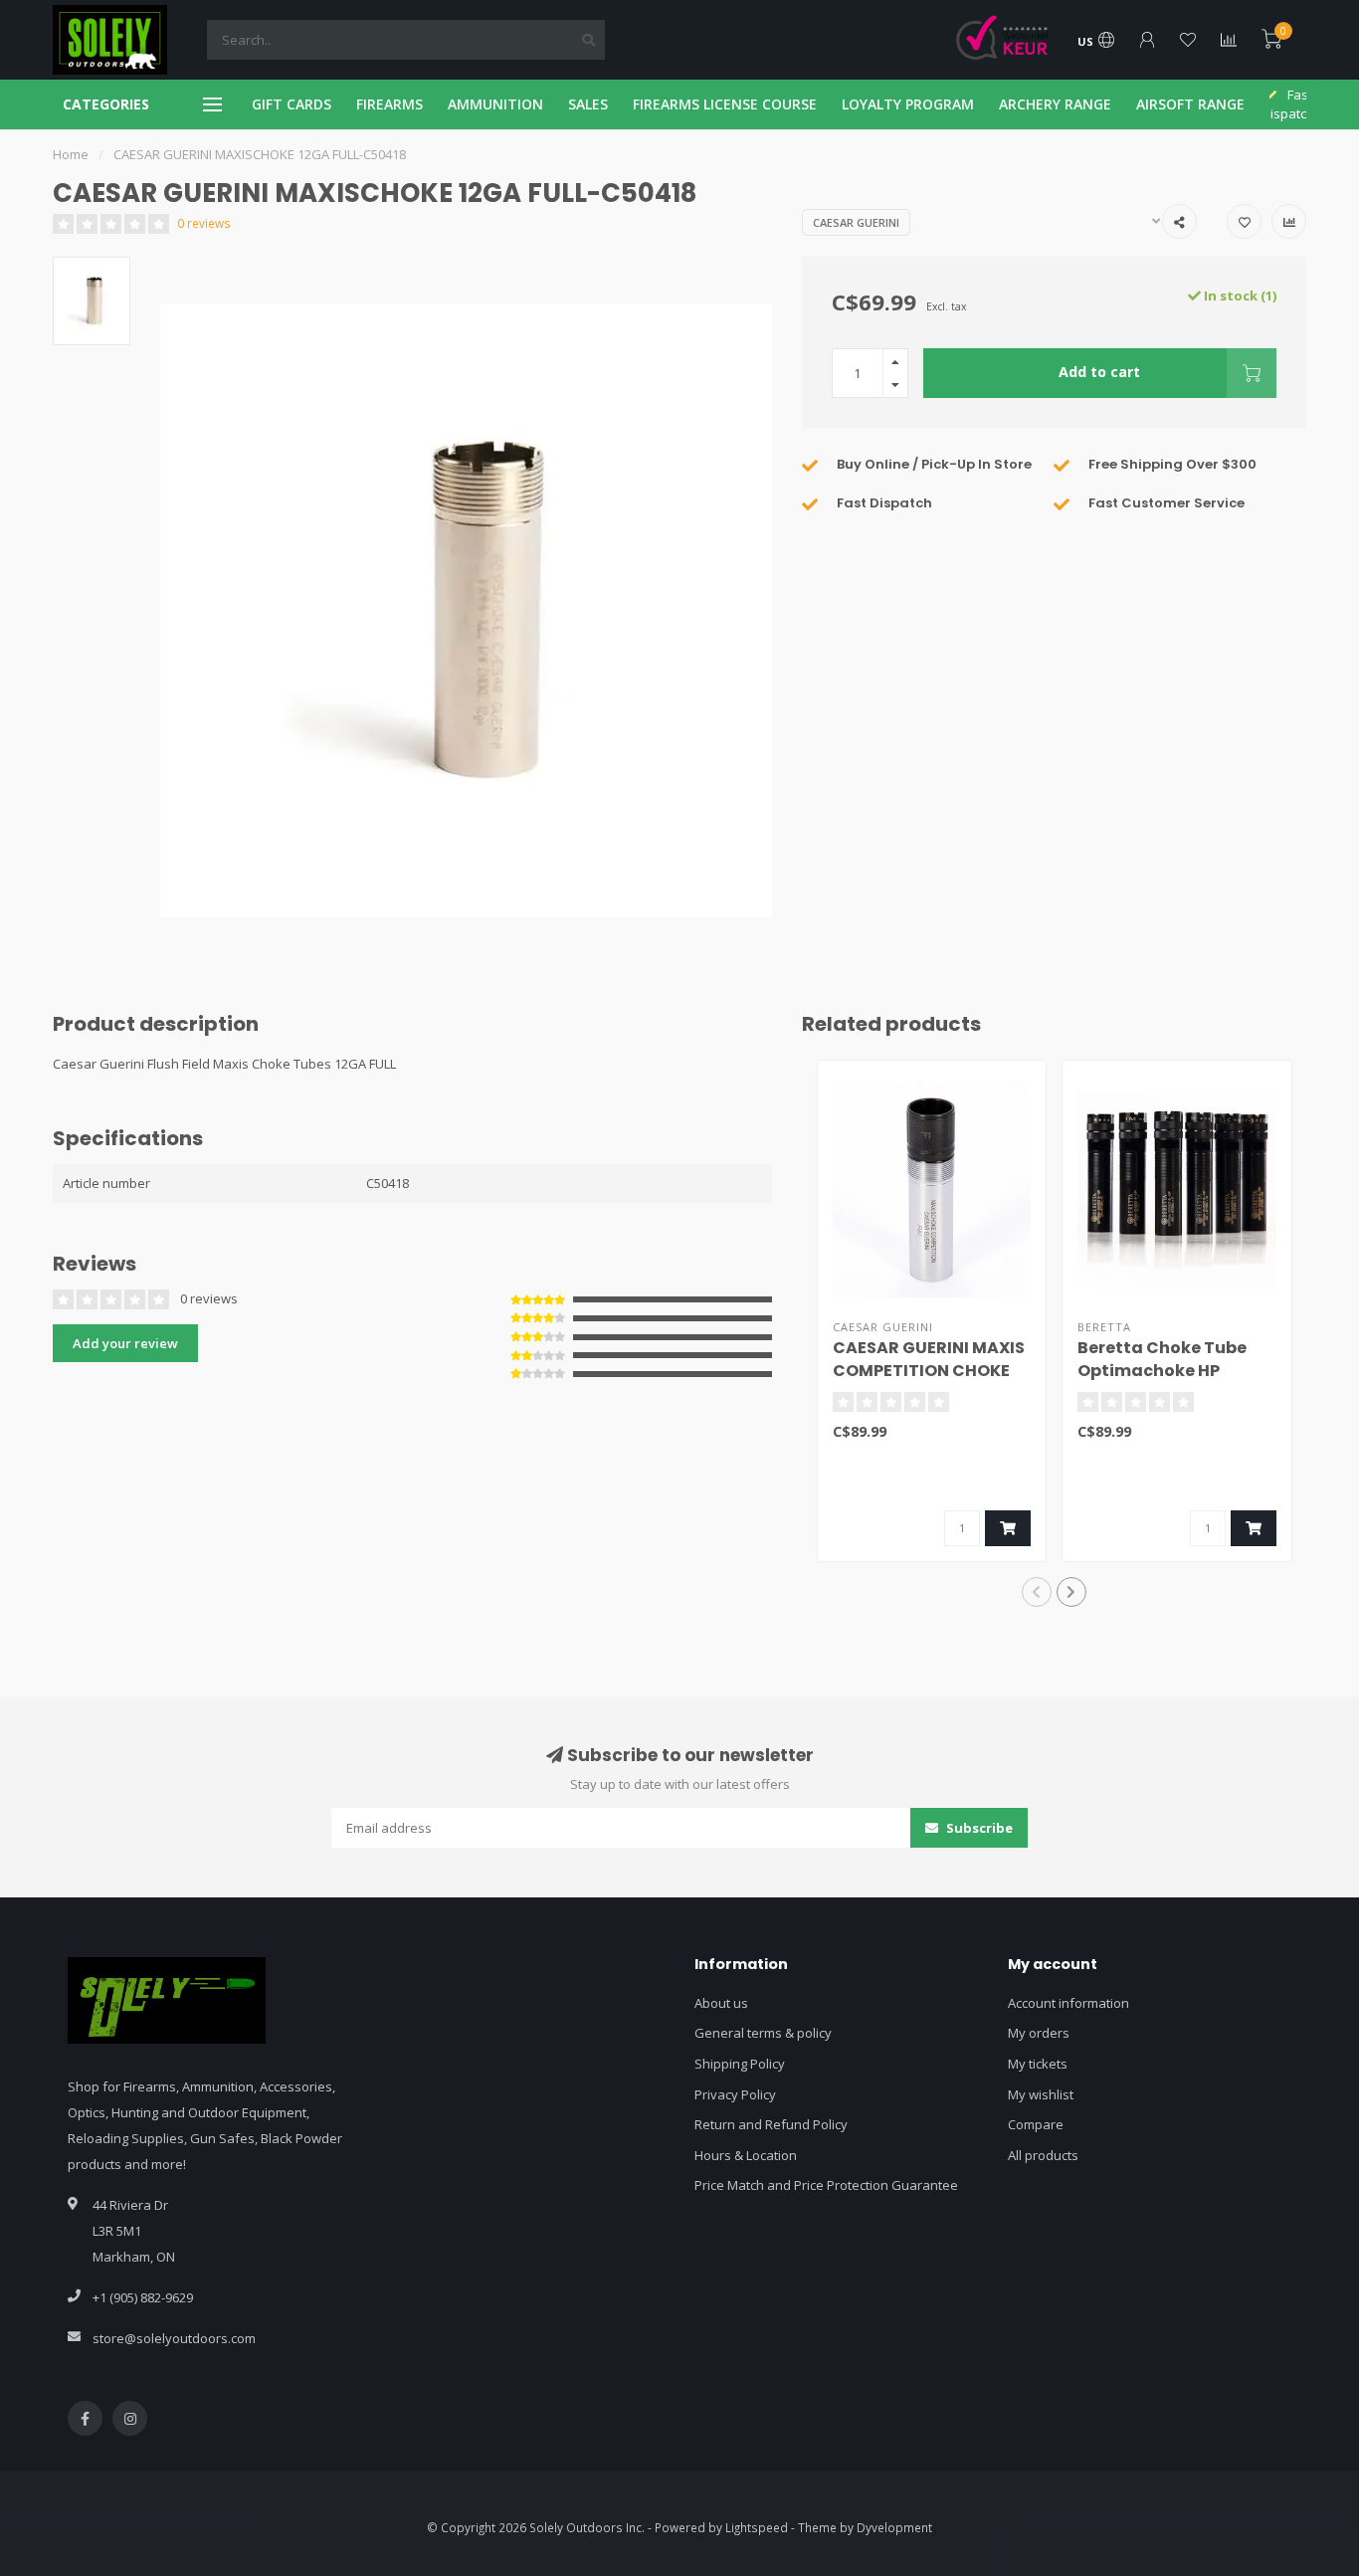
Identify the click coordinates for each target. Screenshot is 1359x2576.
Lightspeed (757, 2527)
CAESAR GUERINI (856, 222)
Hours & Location (746, 2155)
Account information (1068, 2003)
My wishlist (1041, 2094)
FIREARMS (389, 104)
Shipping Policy (740, 2064)
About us (721, 2003)
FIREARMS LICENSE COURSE (725, 104)
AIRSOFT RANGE (1190, 104)
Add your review (125, 1343)
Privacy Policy (735, 2094)
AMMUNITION (495, 104)
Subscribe (978, 1828)
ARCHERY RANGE (1055, 104)
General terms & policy (763, 2033)
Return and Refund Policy (771, 2124)
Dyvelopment (894, 2527)
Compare (1036, 2124)
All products (1043, 2155)
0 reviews (204, 223)
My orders (1039, 2033)
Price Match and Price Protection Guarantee (826, 2185)
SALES (588, 104)
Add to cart (1099, 372)
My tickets (1038, 2064)
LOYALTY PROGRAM (908, 104)
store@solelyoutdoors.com (174, 2338)
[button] (1037, 1592)
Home (71, 154)
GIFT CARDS (291, 104)
